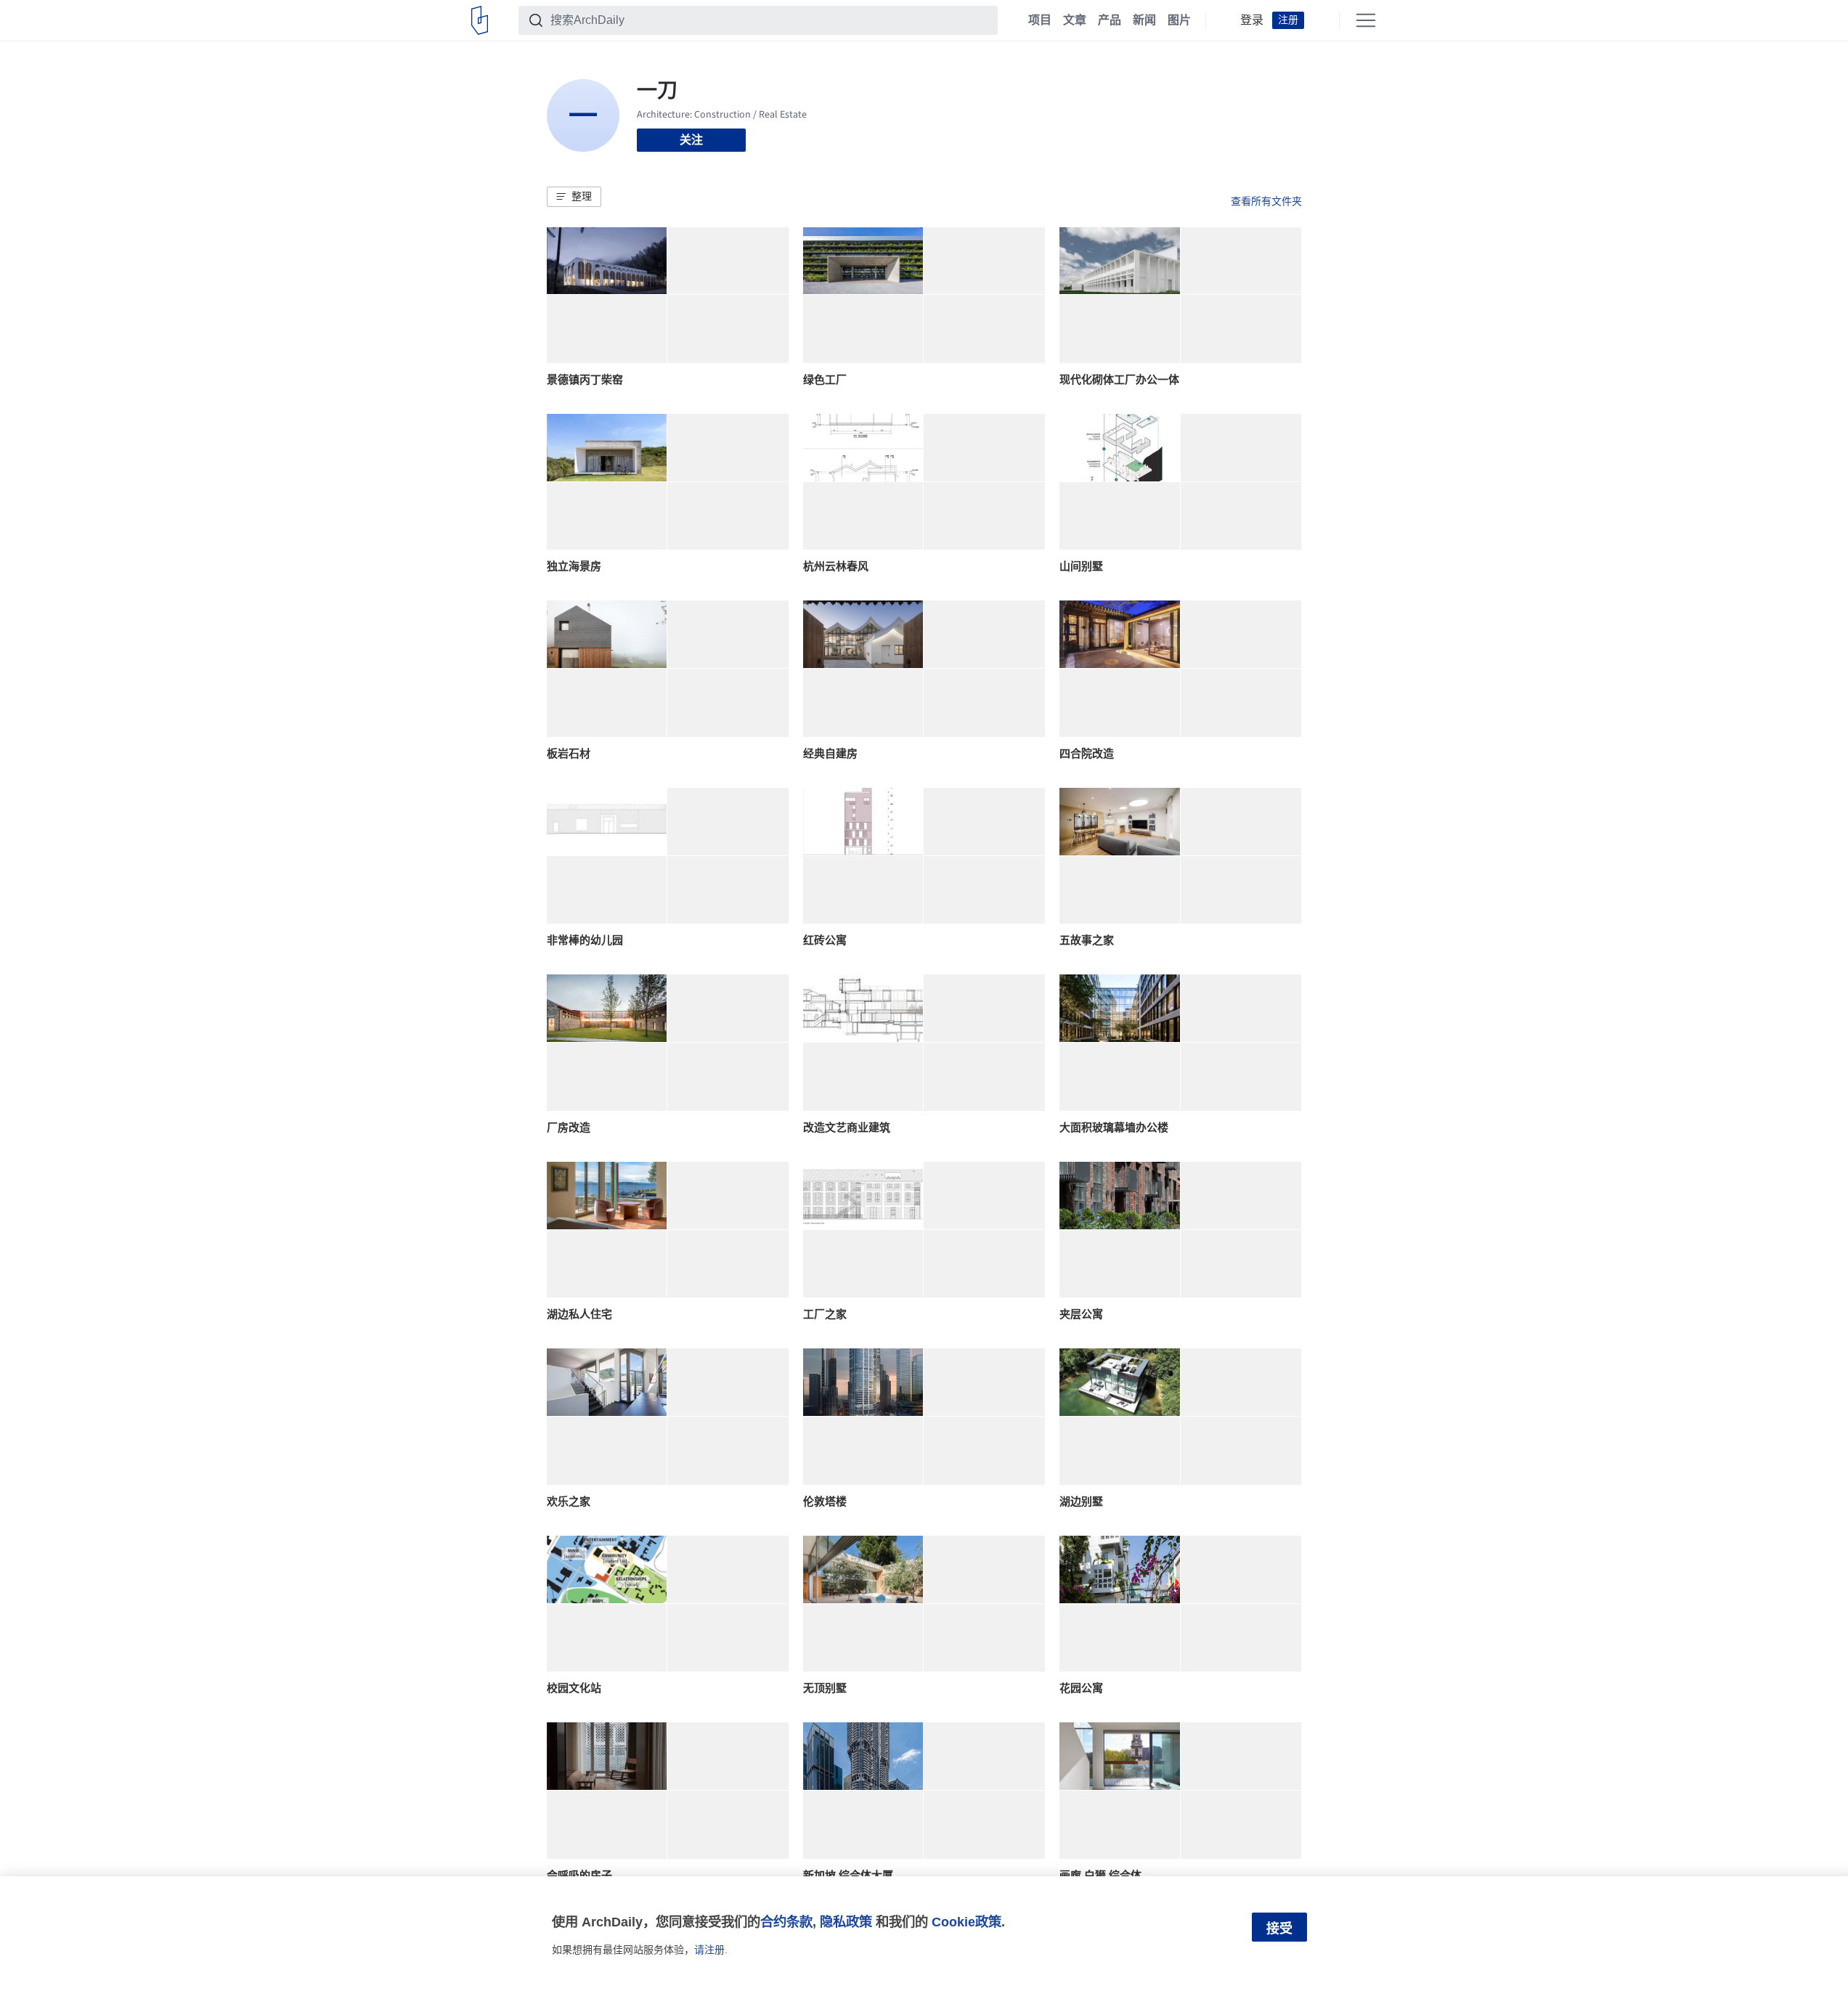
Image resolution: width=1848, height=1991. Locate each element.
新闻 (1144, 20)
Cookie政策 (966, 1922)
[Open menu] (1366, 20)
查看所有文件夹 (1266, 201)
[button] (574, 197)
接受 (1279, 1929)
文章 (1075, 20)
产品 (1110, 20)
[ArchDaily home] (480, 20)
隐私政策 (846, 1922)
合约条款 (786, 1922)
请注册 (709, 1950)
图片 (1179, 20)
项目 (1040, 20)
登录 (1252, 20)
